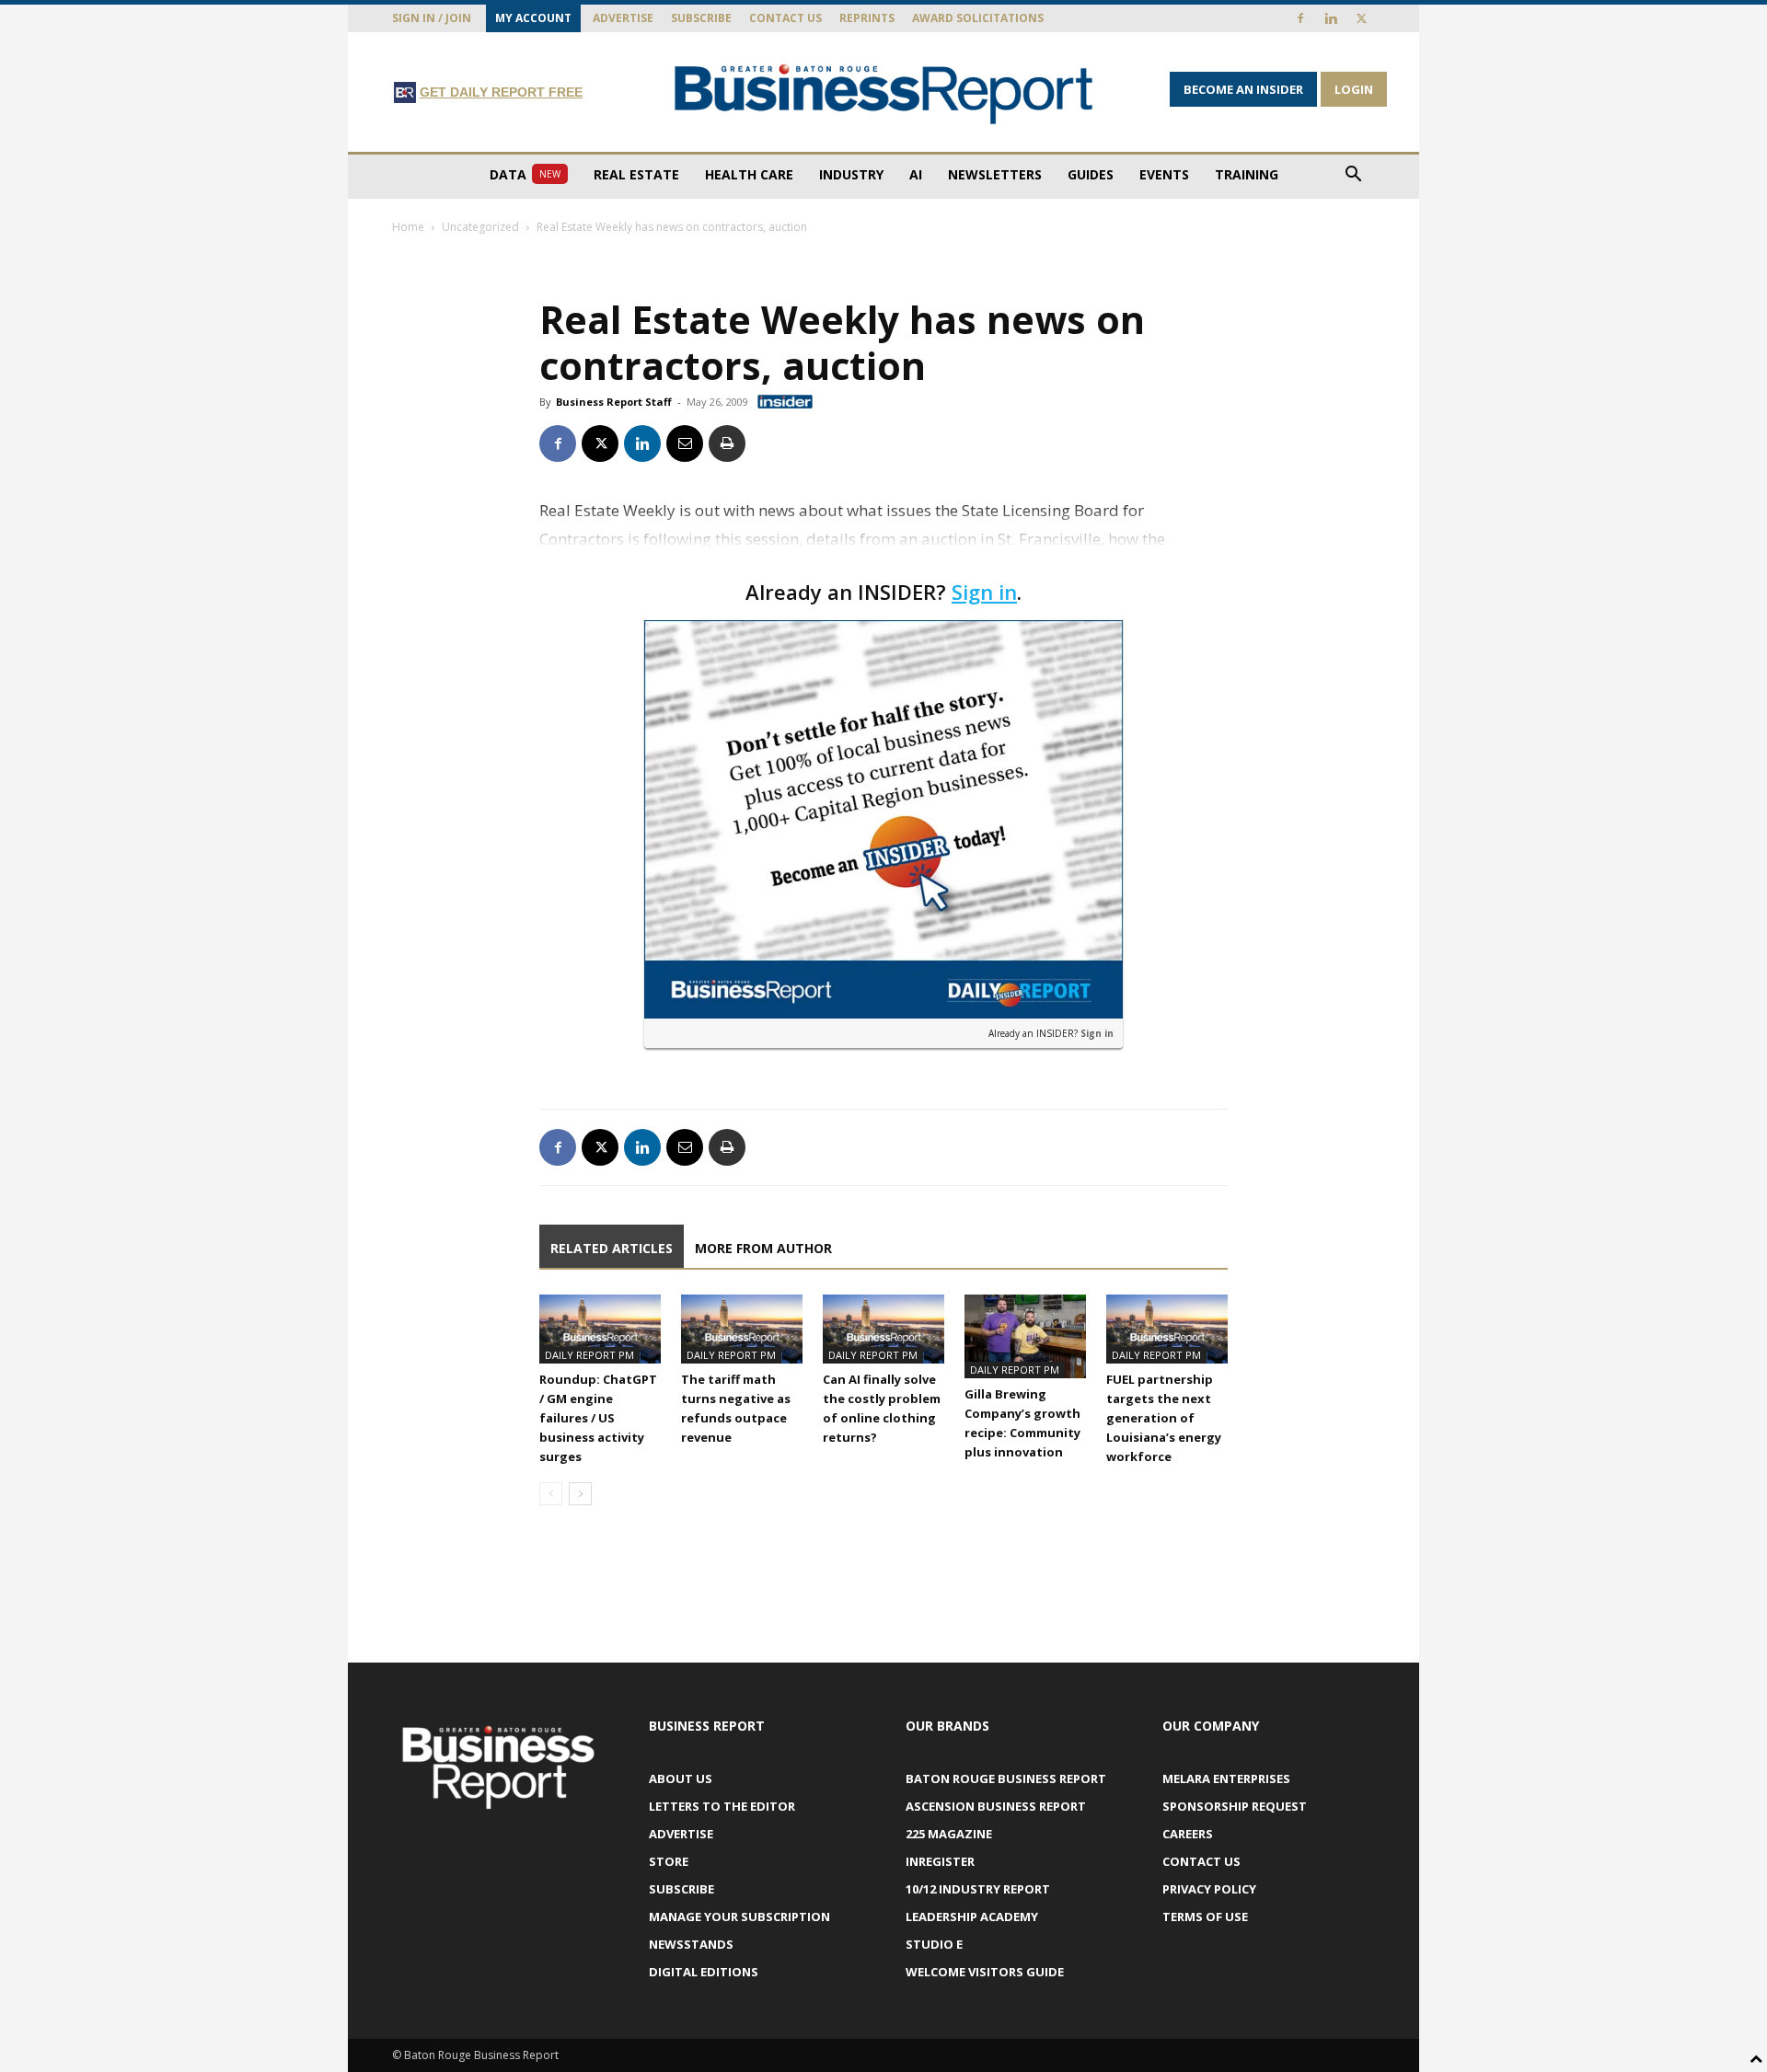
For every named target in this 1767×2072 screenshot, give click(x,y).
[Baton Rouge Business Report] (883, 93)
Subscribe (701, 18)
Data (525, 174)
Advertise (623, 18)
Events (1164, 174)
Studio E (934, 1944)
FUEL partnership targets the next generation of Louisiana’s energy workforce (1164, 1418)
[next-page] (580, 1494)
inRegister (940, 1861)
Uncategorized (480, 227)
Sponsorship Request (1235, 1806)
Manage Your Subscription (739, 1917)
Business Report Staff (614, 402)
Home (408, 227)
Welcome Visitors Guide (985, 1972)
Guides (1091, 174)
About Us (681, 1778)
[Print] (727, 443)
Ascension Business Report (996, 1806)
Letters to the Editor (722, 1806)
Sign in (984, 592)
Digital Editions (704, 1972)
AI (916, 174)
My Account (533, 18)
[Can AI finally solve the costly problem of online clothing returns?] (883, 1329)
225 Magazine (949, 1834)
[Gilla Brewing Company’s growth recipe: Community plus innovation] (1025, 1336)
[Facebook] (1300, 18)
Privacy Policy (1209, 1889)
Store (669, 1861)
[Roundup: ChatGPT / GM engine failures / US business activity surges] (600, 1329)
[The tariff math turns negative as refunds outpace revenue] (742, 1329)
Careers (1188, 1834)
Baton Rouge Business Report (1006, 1778)
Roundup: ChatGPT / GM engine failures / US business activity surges (598, 1418)
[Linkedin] (1331, 18)
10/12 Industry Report (978, 1889)
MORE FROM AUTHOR (763, 1248)
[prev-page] (551, 1494)
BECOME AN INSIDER (1243, 89)
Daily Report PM (589, 1355)
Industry (851, 174)
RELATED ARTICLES (612, 1248)
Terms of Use (1205, 1917)
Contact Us (785, 18)
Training (1247, 174)
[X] (1361, 18)
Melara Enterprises (1226, 1778)
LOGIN (1354, 89)
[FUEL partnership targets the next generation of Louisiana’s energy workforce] (1167, 1329)
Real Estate (636, 174)
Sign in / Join (432, 18)
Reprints (867, 18)
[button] (1353, 176)
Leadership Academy (972, 1917)
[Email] (685, 443)
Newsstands (691, 1944)
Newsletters (995, 174)
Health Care (749, 174)
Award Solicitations (978, 18)
